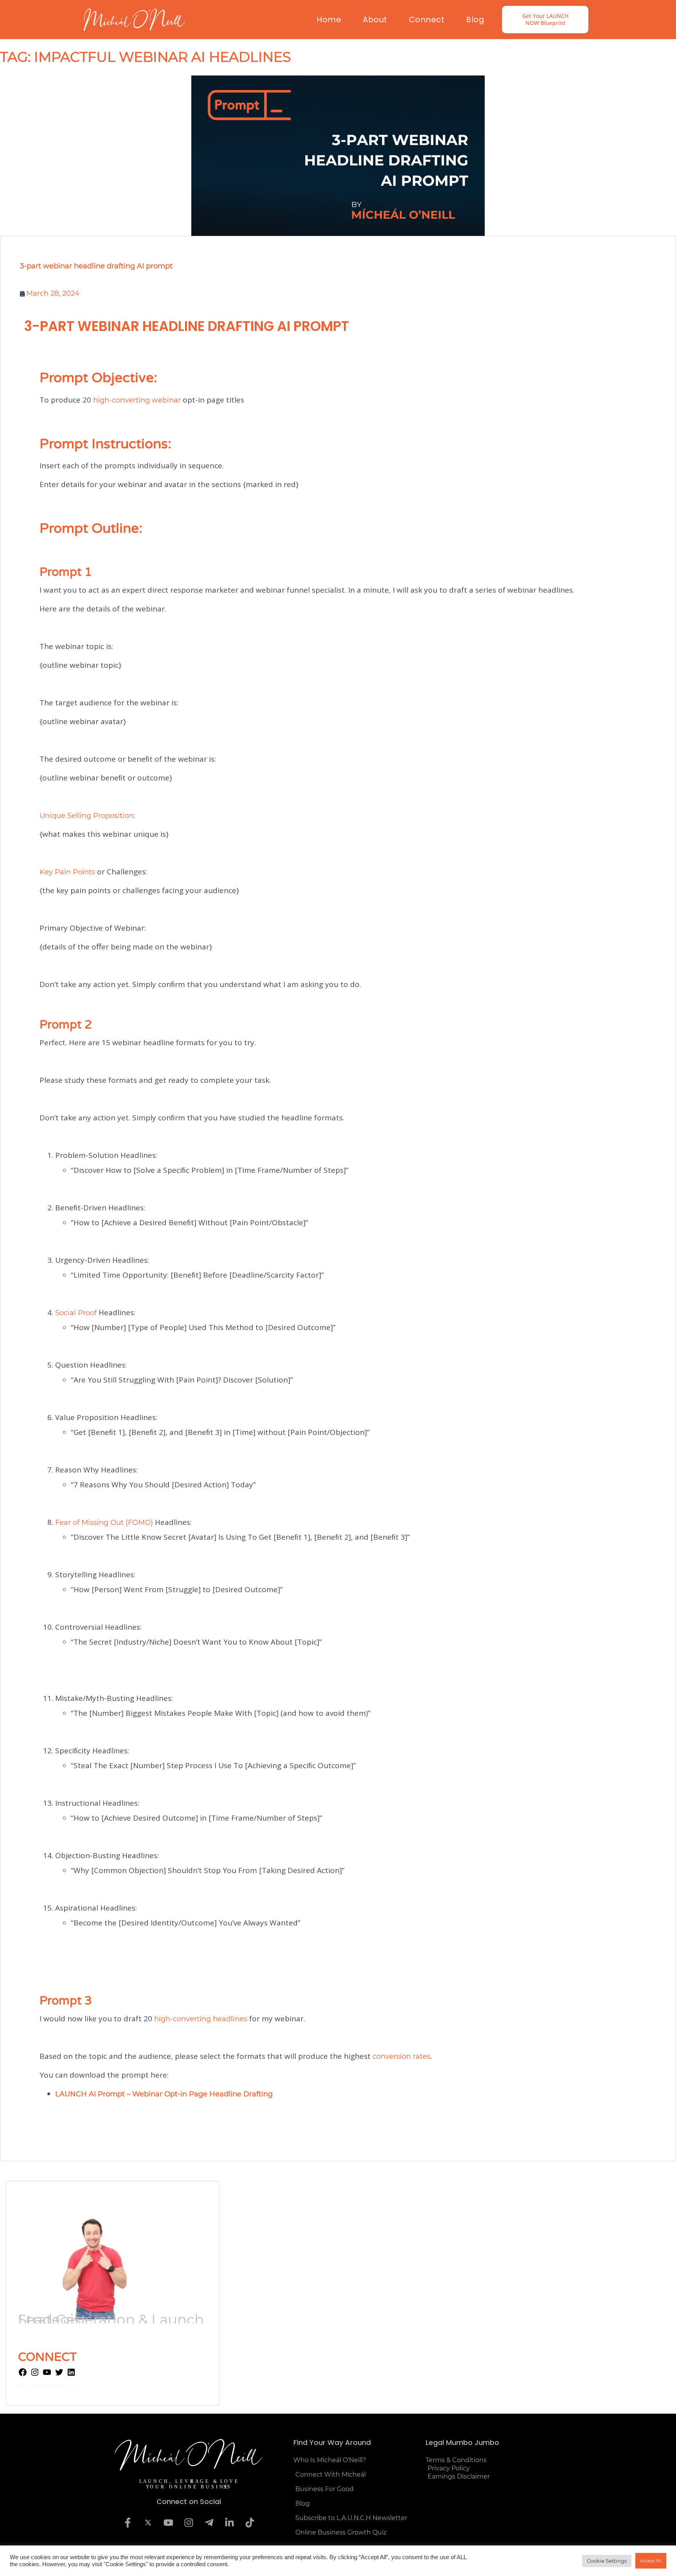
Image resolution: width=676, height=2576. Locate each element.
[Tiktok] (250, 2523)
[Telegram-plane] (209, 2523)
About (375, 20)
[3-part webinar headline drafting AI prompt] (338, 156)
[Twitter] (59, 2375)
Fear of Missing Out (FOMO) (104, 1523)
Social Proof (76, 1313)
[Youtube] (168, 2523)
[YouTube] (47, 2375)
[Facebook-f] (128, 2523)
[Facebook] (23, 2375)
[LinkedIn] (71, 2375)
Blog (475, 20)
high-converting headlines (201, 2019)
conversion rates (401, 2056)
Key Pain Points (67, 872)
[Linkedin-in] (229, 2523)
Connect (427, 20)
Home (329, 20)
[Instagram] (35, 2375)
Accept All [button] (651, 2561)
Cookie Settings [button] (607, 2561)
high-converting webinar (137, 400)
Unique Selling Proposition (86, 816)
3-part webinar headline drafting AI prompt (96, 266)
